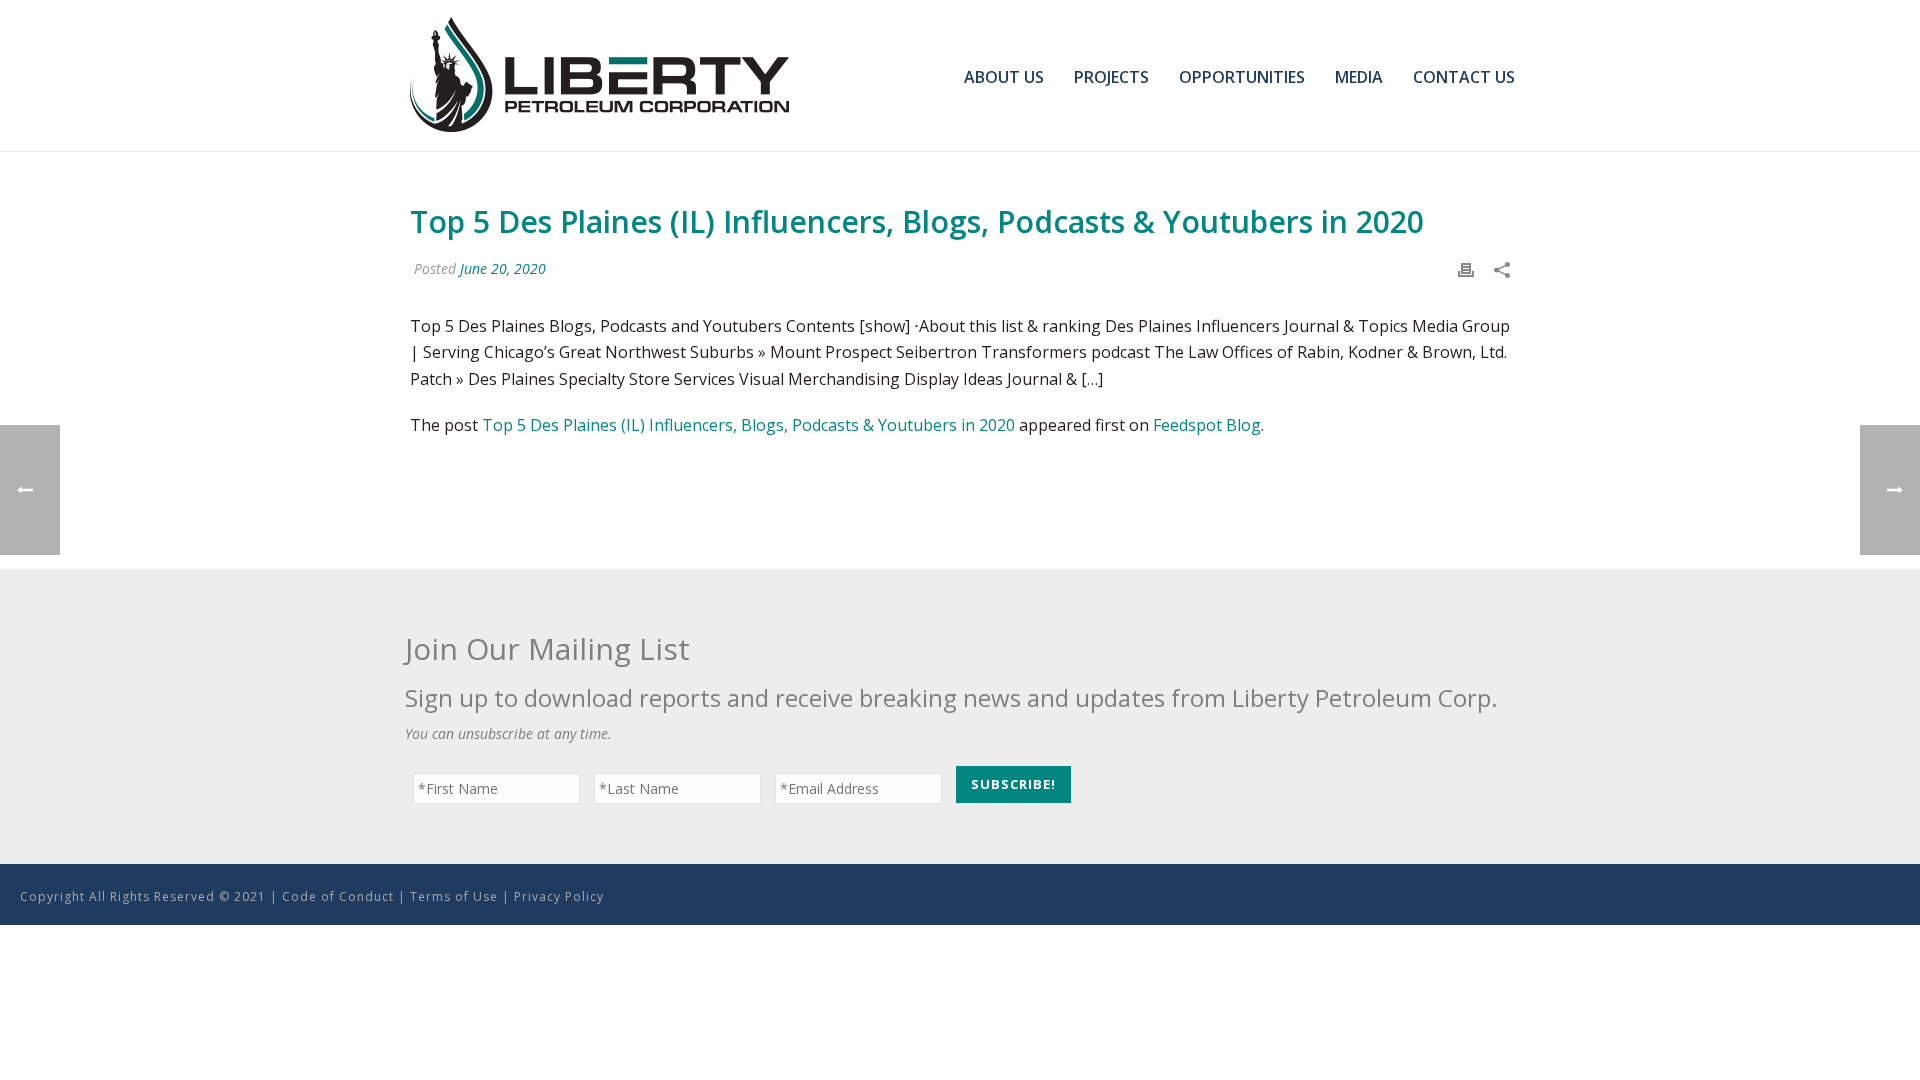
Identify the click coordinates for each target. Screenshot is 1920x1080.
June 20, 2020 (503, 268)
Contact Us (1464, 77)
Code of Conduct (338, 896)
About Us (1004, 77)
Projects (1111, 77)
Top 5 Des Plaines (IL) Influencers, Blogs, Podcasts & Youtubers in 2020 (748, 425)
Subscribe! (1013, 784)
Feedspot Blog (1207, 425)
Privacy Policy (559, 896)
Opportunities (1242, 77)
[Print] (1466, 268)
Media (1359, 77)
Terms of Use (454, 896)
